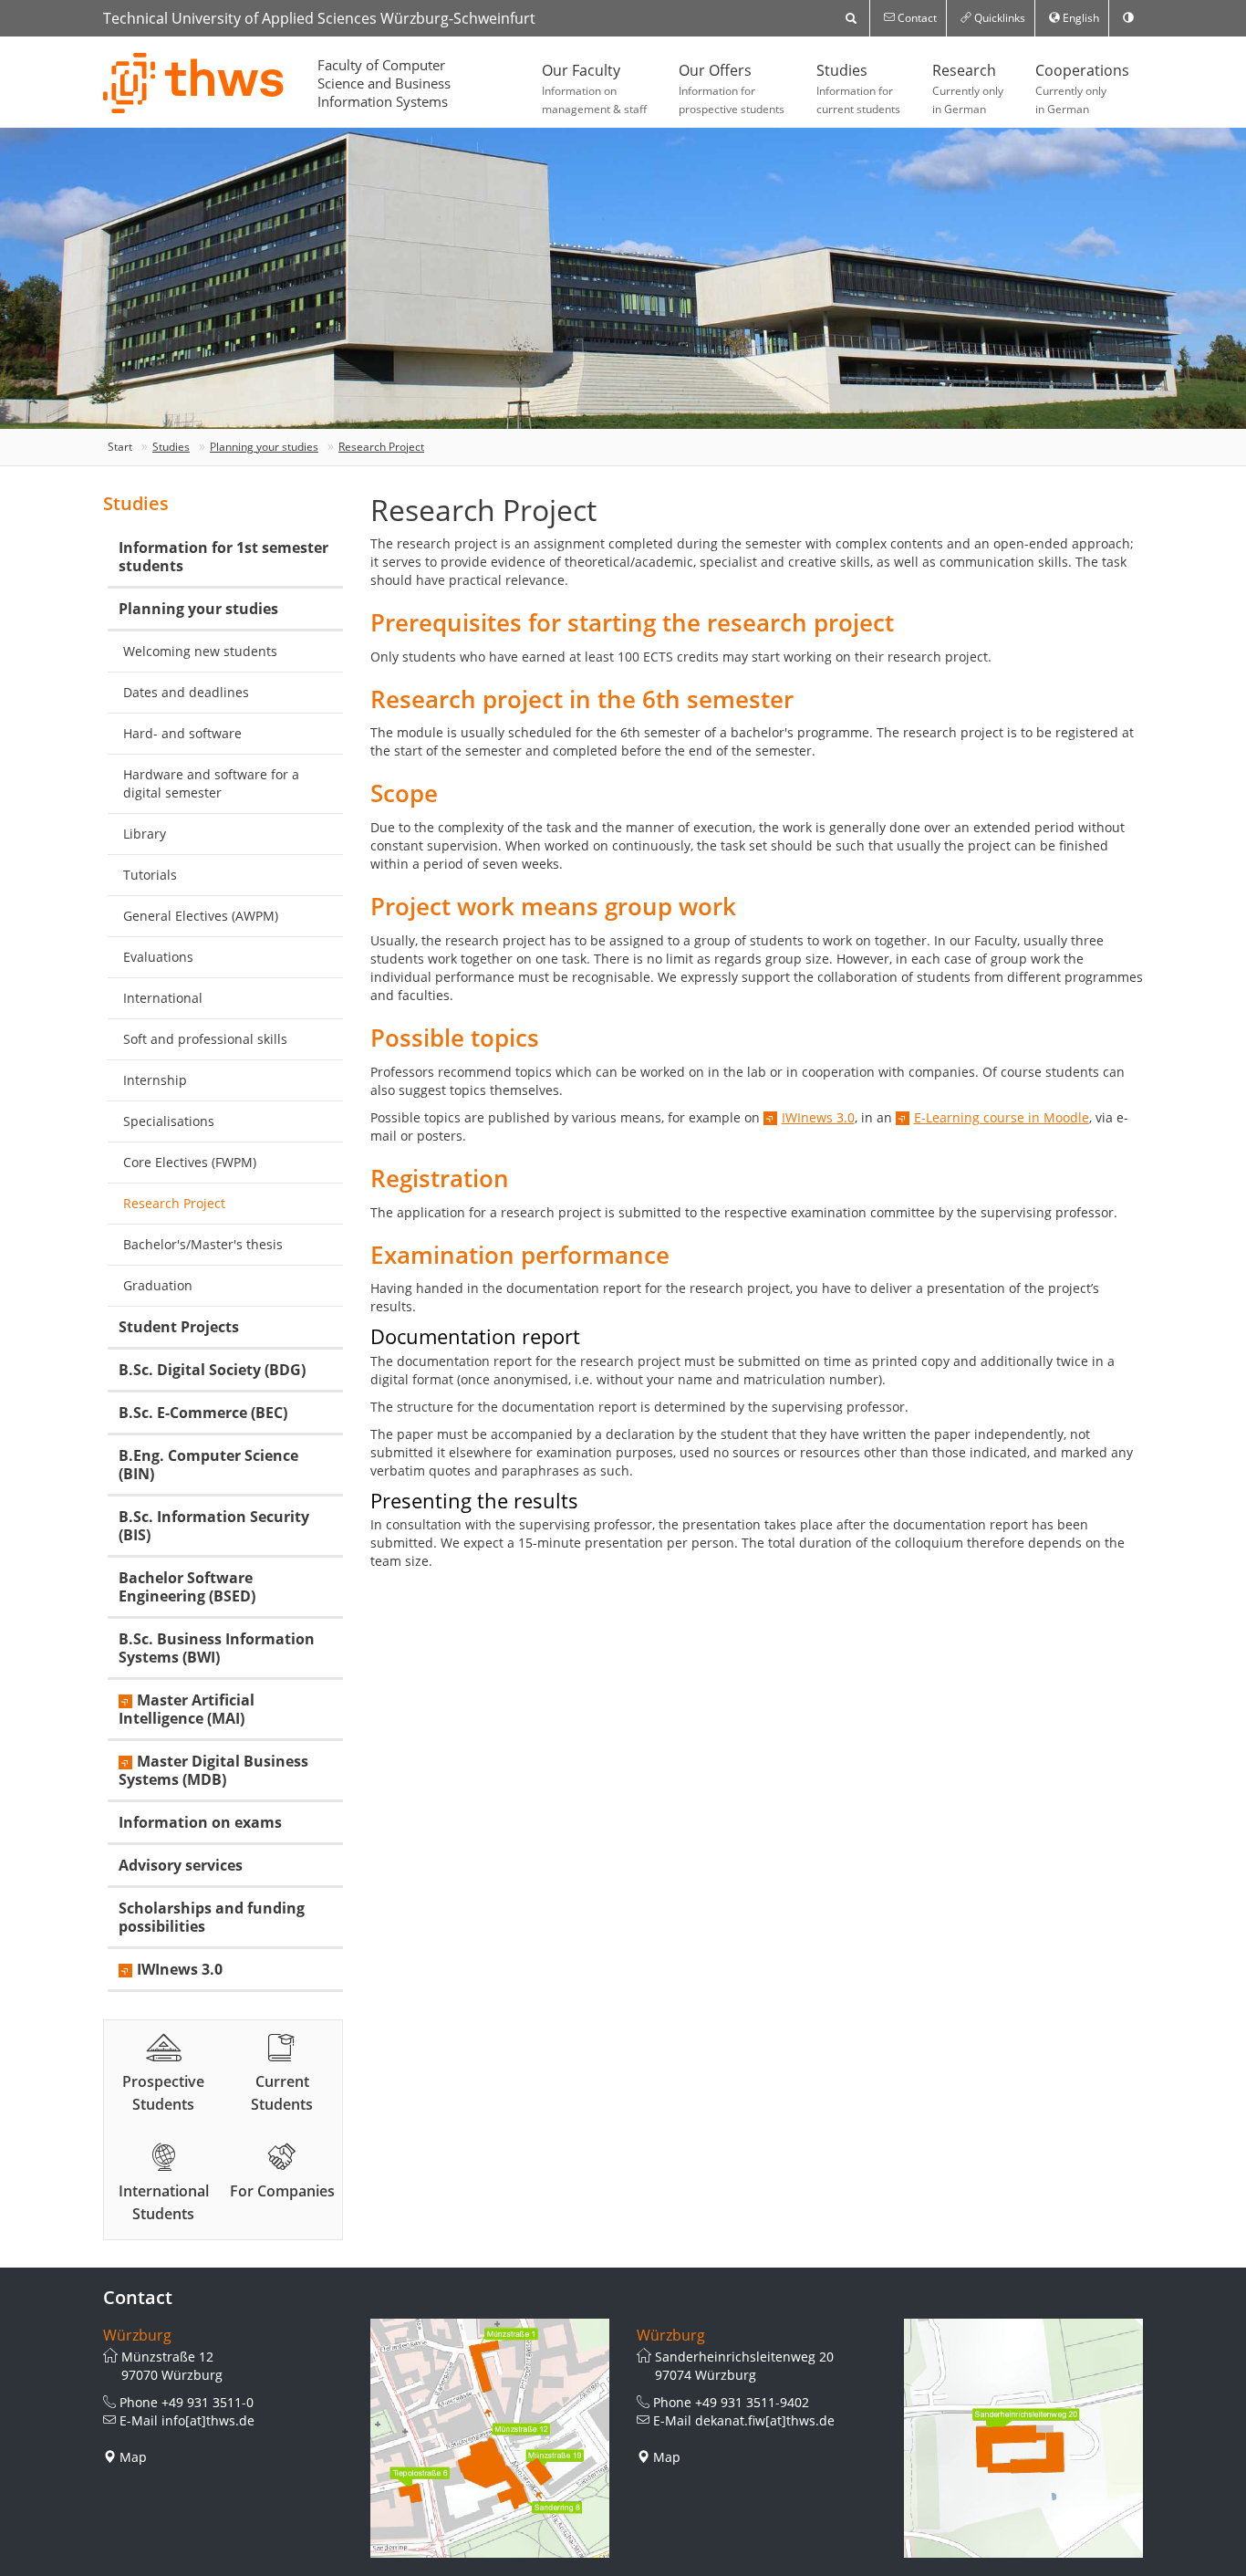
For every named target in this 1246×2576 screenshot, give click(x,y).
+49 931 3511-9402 (752, 2402)
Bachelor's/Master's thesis (203, 1244)
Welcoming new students (200, 651)
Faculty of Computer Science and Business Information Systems (384, 83)
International (163, 998)
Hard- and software (182, 733)
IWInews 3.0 (818, 1117)
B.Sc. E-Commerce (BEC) (203, 1413)
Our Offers (732, 89)
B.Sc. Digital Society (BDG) (212, 1370)
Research (968, 89)
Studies (858, 89)
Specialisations (169, 1121)
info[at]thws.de (208, 2420)
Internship (155, 1080)
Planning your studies (264, 447)
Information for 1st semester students (223, 557)
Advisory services (181, 1865)
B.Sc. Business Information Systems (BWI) (217, 1648)
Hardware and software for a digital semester (211, 783)
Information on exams (200, 1822)
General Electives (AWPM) (201, 916)
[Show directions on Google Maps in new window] (490, 2439)
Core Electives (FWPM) (190, 1162)
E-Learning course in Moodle (1002, 1117)
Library (145, 834)
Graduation (158, 1285)
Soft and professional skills (205, 1039)
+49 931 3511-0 (208, 2402)
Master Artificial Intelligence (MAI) (187, 1709)
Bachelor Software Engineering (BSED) (187, 1587)
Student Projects (179, 1327)
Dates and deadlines (186, 692)
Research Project (381, 447)
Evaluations (158, 957)
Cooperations (1082, 89)
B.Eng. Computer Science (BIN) (208, 1465)
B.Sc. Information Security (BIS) (214, 1526)
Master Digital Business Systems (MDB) (213, 1770)
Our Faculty (594, 89)
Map (133, 2457)
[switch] (1128, 18)
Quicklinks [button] (998, 18)
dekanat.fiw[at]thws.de (765, 2420)
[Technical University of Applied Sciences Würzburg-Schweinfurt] (194, 83)
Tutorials (150, 875)
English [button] (1080, 18)
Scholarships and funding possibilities (212, 1917)
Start (120, 447)
